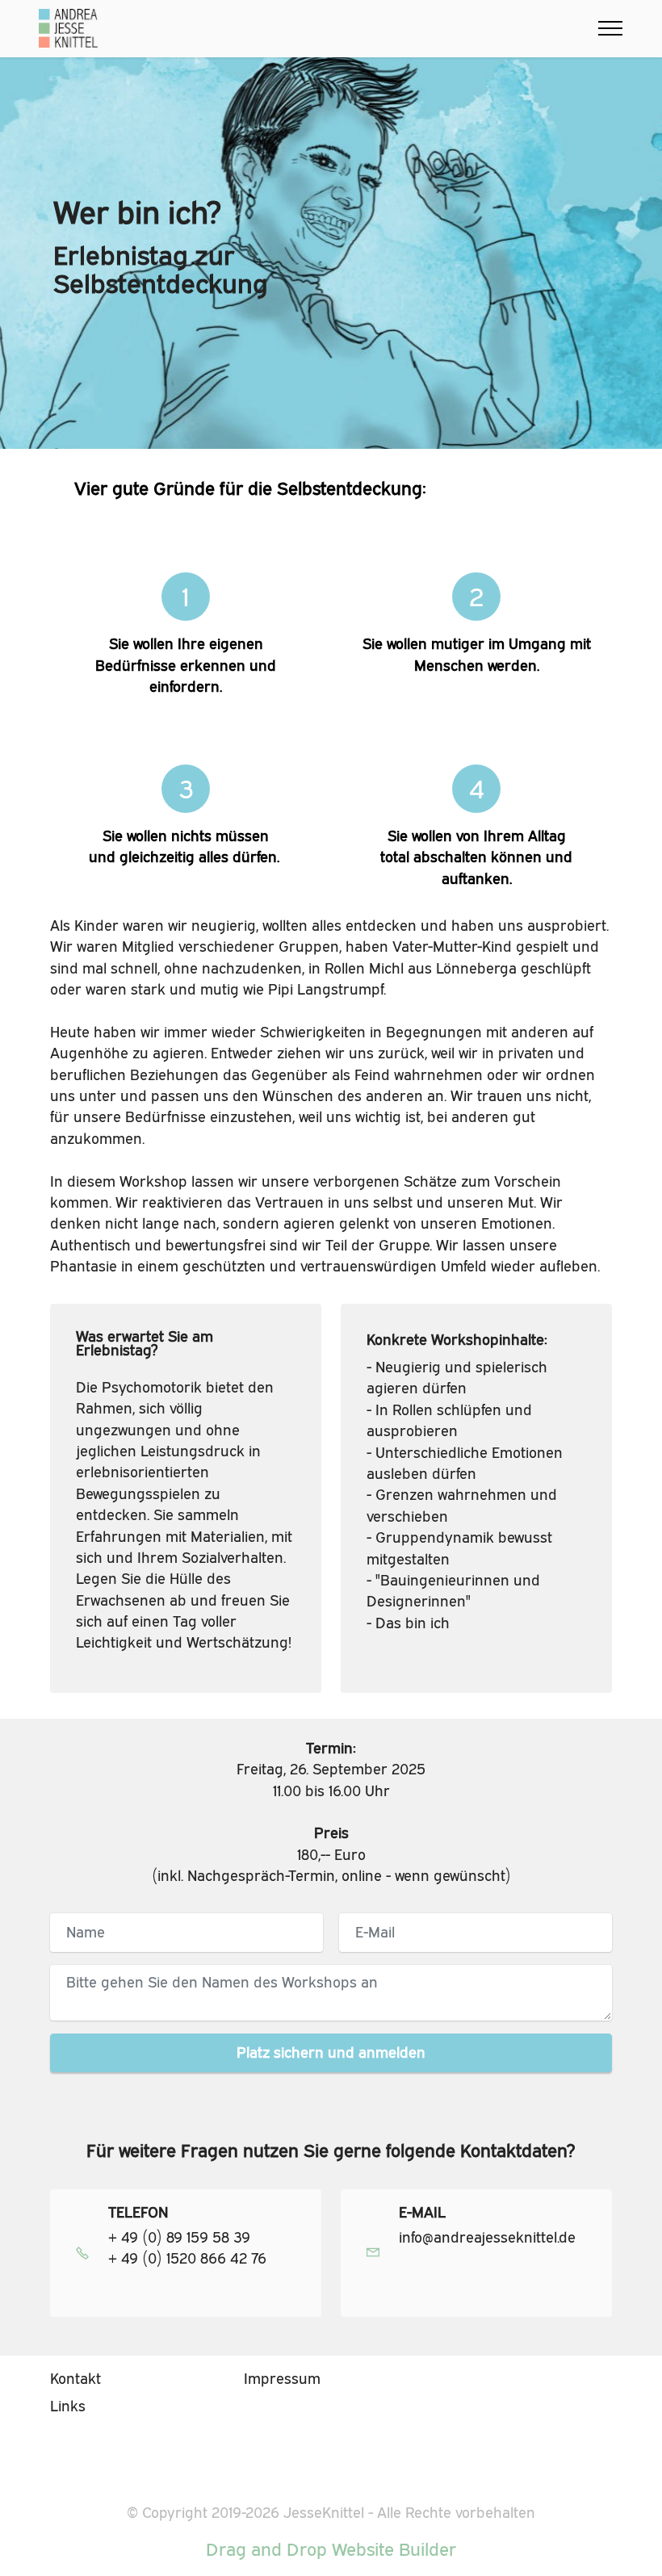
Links (68, 2406)
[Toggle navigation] (611, 28)
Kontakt (75, 2379)
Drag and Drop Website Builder (331, 2549)
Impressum (282, 2379)
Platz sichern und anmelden (331, 2052)
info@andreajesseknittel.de (487, 2237)
